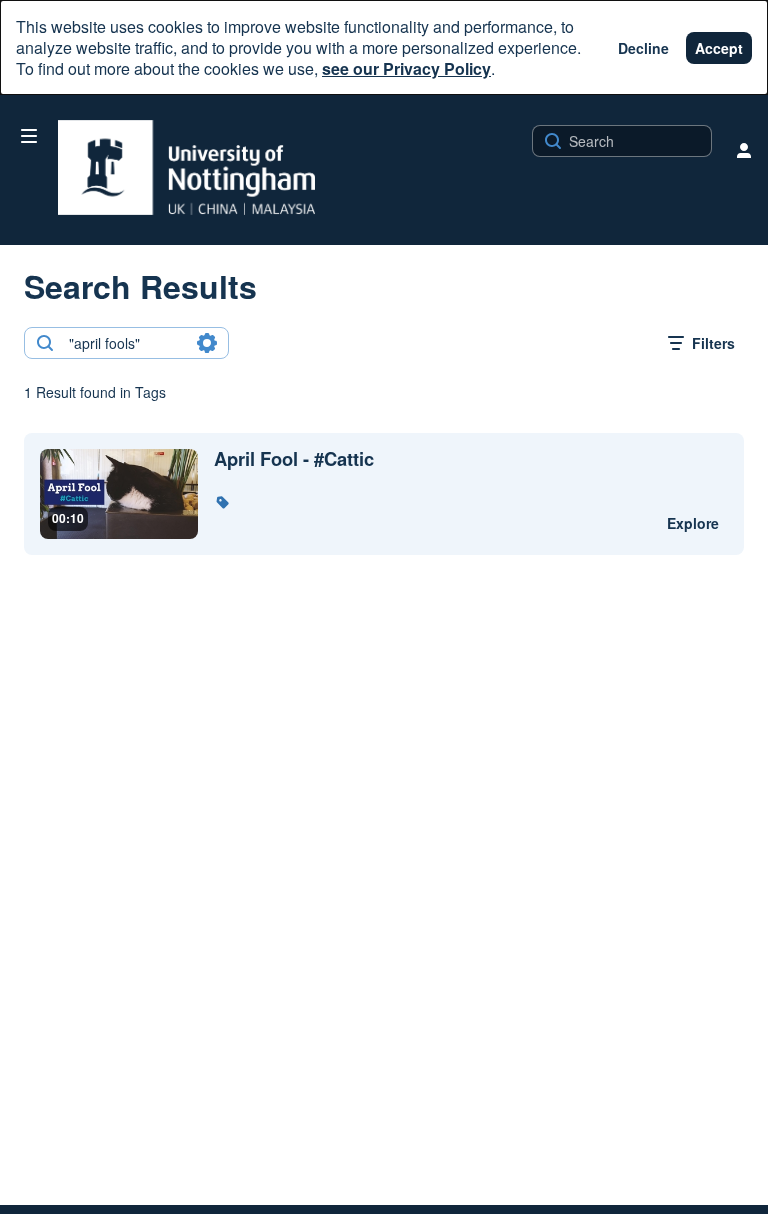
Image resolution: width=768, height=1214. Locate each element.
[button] (222, 502)
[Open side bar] (29, 136)
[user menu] (744, 150)
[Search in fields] (207, 343)
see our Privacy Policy (406, 68)
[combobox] (125, 343)
